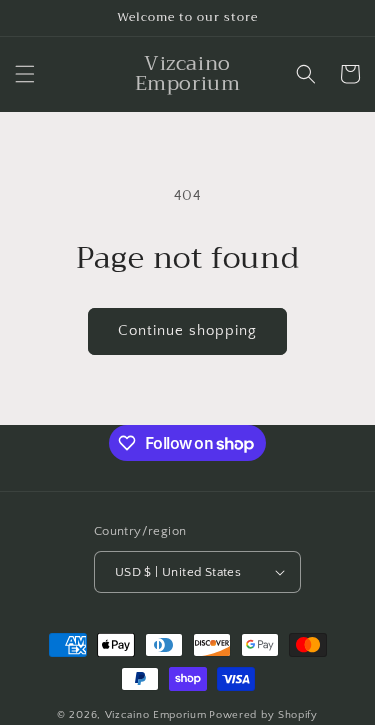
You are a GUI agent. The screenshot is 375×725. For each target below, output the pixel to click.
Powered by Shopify (263, 715)
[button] (25, 74)
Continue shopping (187, 330)
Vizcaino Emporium (156, 715)
